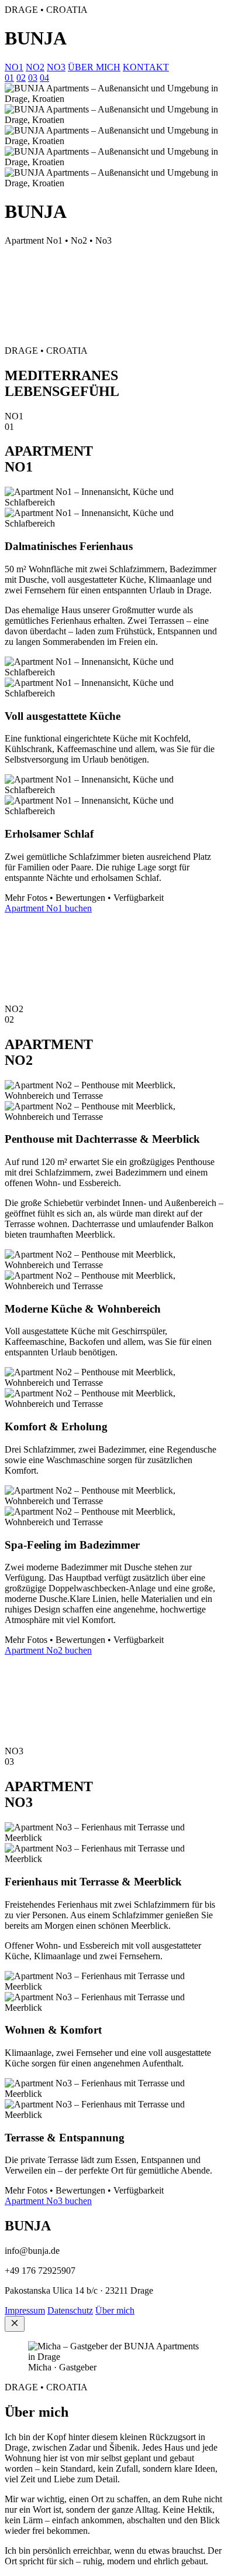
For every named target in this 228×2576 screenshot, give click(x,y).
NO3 (56, 67)
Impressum (25, 2310)
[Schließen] (15, 2324)
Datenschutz (70, 2310)
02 (21, 78)
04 (44, 78)
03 (33, 78)
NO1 (14, 67)
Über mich (115, 2310)
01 (9, 78)
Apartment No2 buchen (48, 1650)
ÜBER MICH (94, 67)
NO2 (35, 67)
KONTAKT (146, 67)
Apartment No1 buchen (48, 908)
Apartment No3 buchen (48, 2201)
